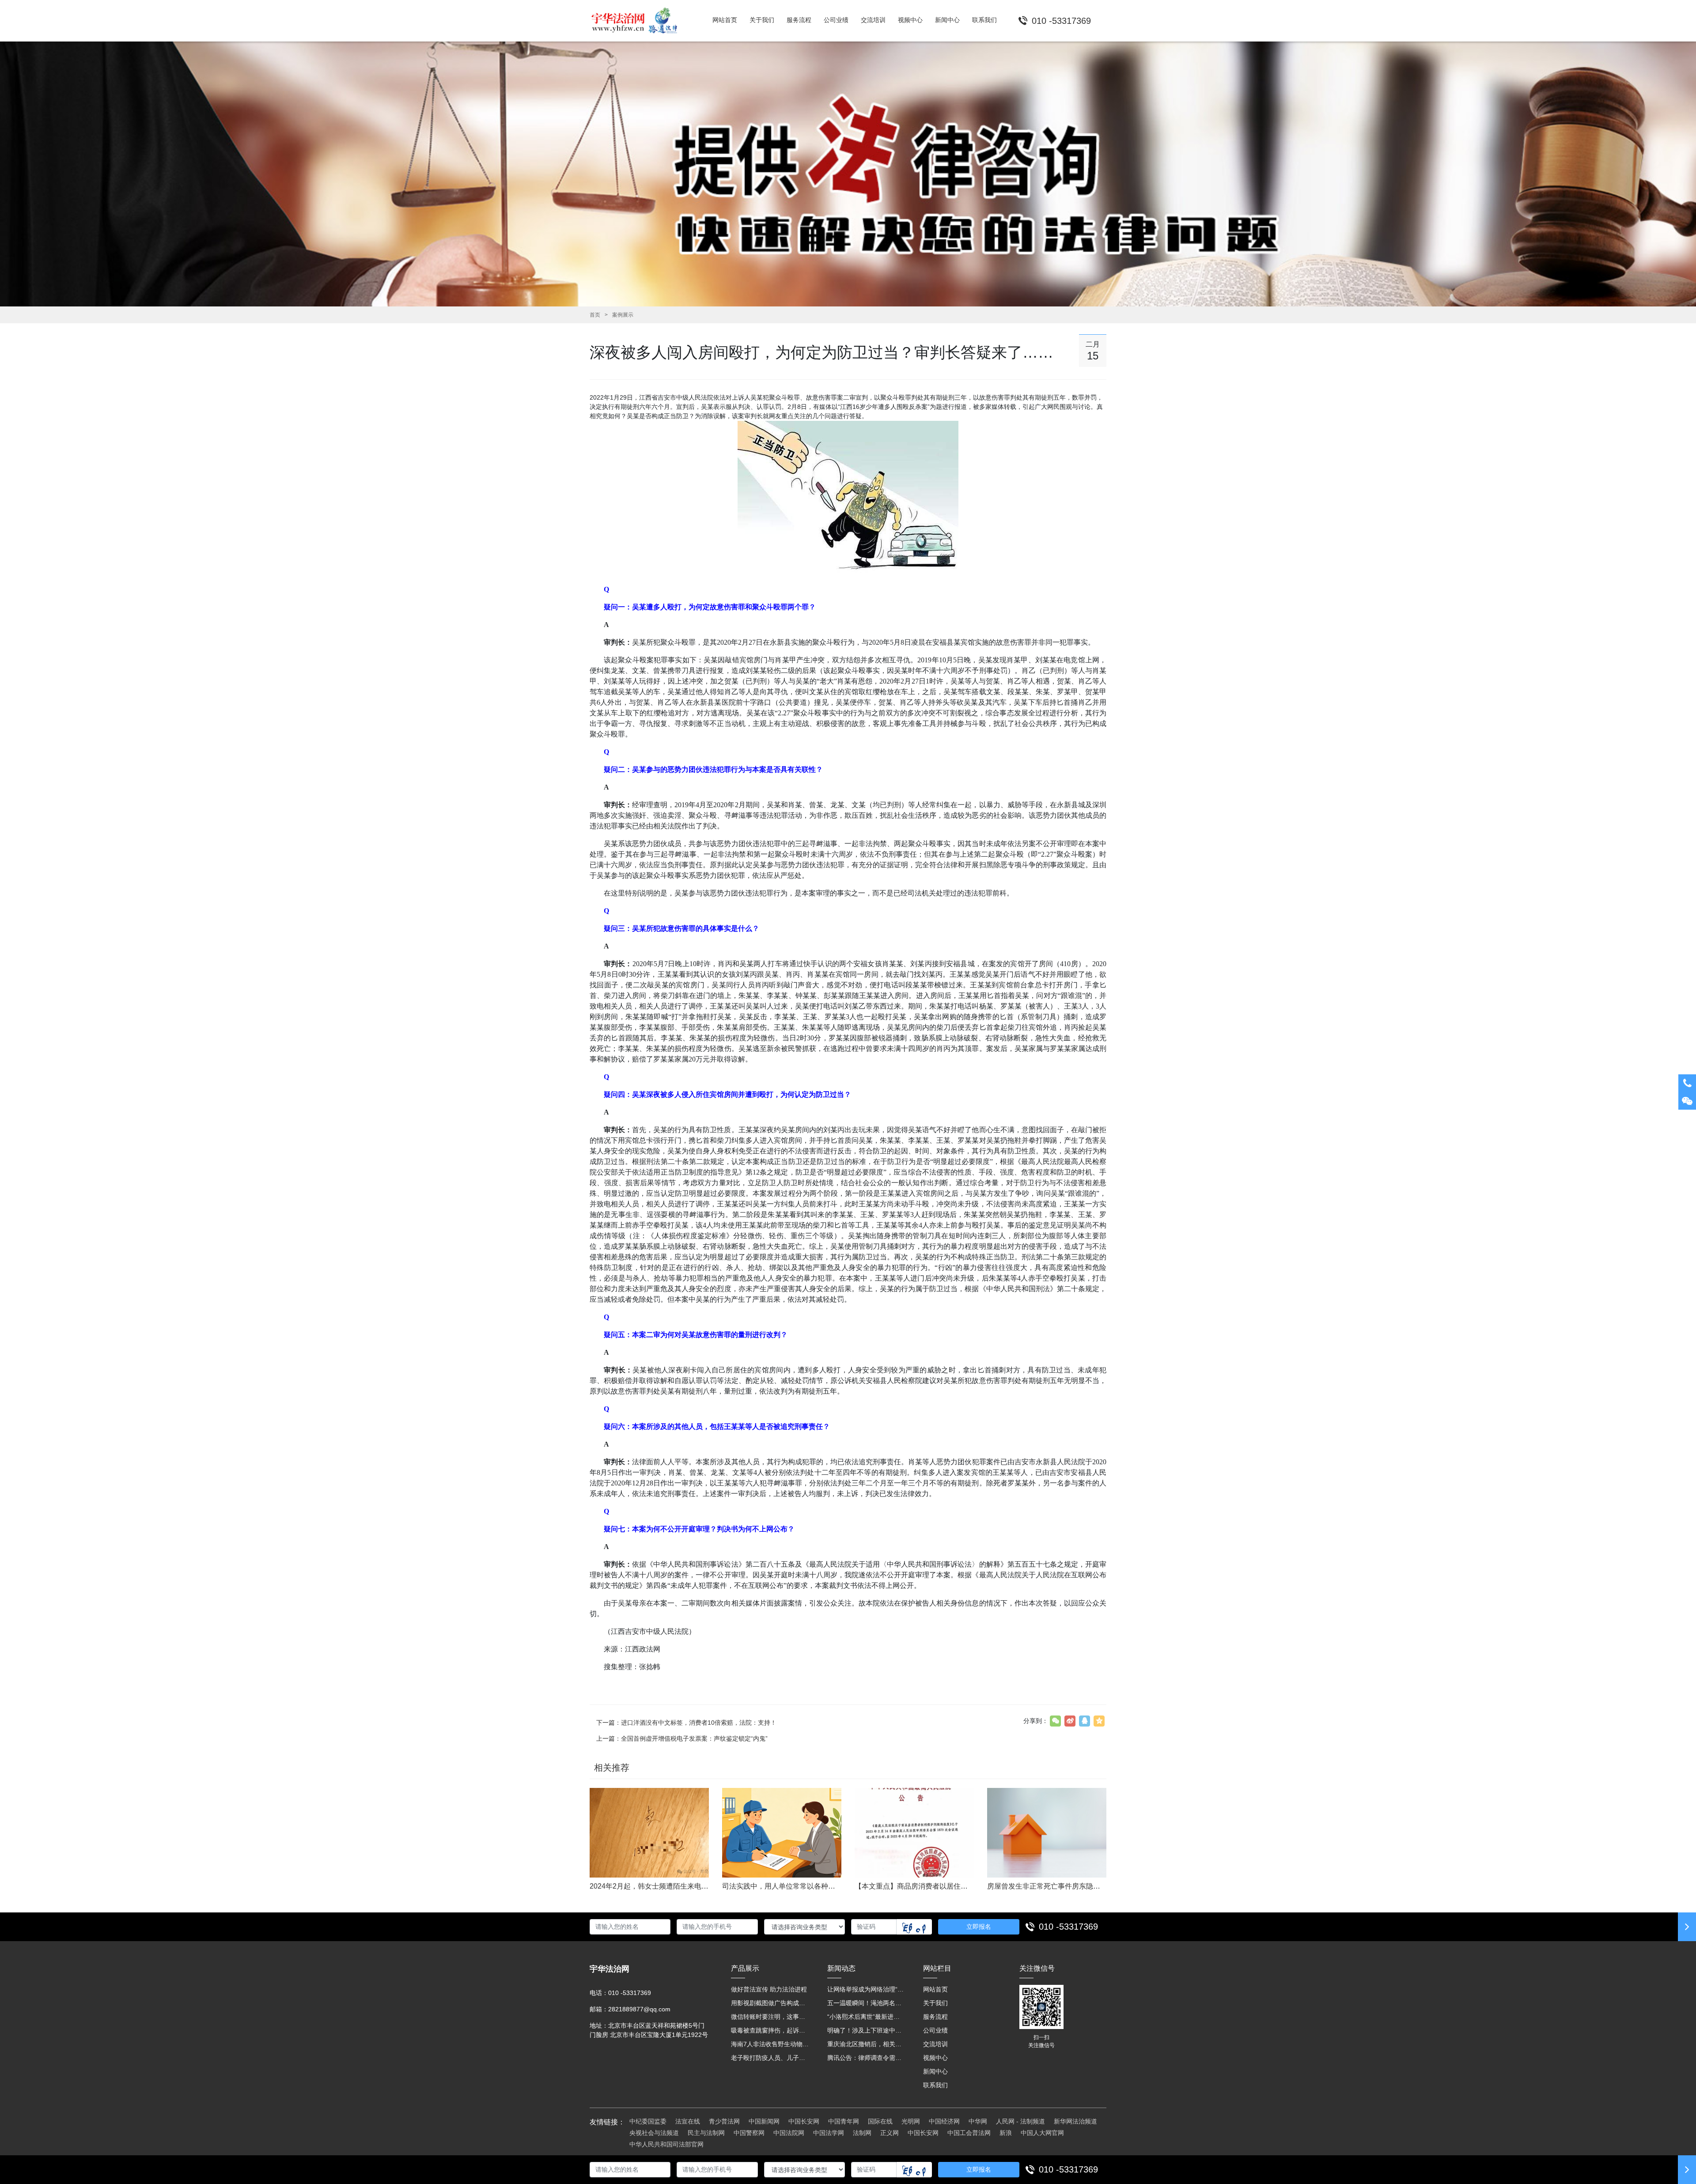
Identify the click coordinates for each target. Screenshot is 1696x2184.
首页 (595, 315)
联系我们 (935, 2085)
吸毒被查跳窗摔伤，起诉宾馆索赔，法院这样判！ (770, 2030)
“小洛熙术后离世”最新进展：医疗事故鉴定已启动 (867, 2017)
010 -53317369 (1068, 1927)
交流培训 (935, 2044)
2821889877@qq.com (639, 2009)
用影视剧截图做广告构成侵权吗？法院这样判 (770, 2003)
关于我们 (935, 2003)
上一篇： (682, 1738)
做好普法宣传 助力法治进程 (769, 1989)
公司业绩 (935, 2030)
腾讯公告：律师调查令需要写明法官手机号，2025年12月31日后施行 (867, 2058)
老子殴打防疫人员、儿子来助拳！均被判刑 (770, 2058)
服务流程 (935, 2017)
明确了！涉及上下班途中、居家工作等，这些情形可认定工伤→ (867, 2030)
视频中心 (935, 2058)
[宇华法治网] (638, 21)
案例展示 (623, 315)
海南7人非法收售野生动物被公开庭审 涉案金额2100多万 (770, 2044)
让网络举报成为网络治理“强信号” (867, 1989)
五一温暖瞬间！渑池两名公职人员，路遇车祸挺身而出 (867, 2003)
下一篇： (686, 1723)
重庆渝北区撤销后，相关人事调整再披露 (867, 2044)
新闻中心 (935, 2071)
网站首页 (935, 1989)
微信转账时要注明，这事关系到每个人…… (770, 2017)
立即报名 (979, 1927)
